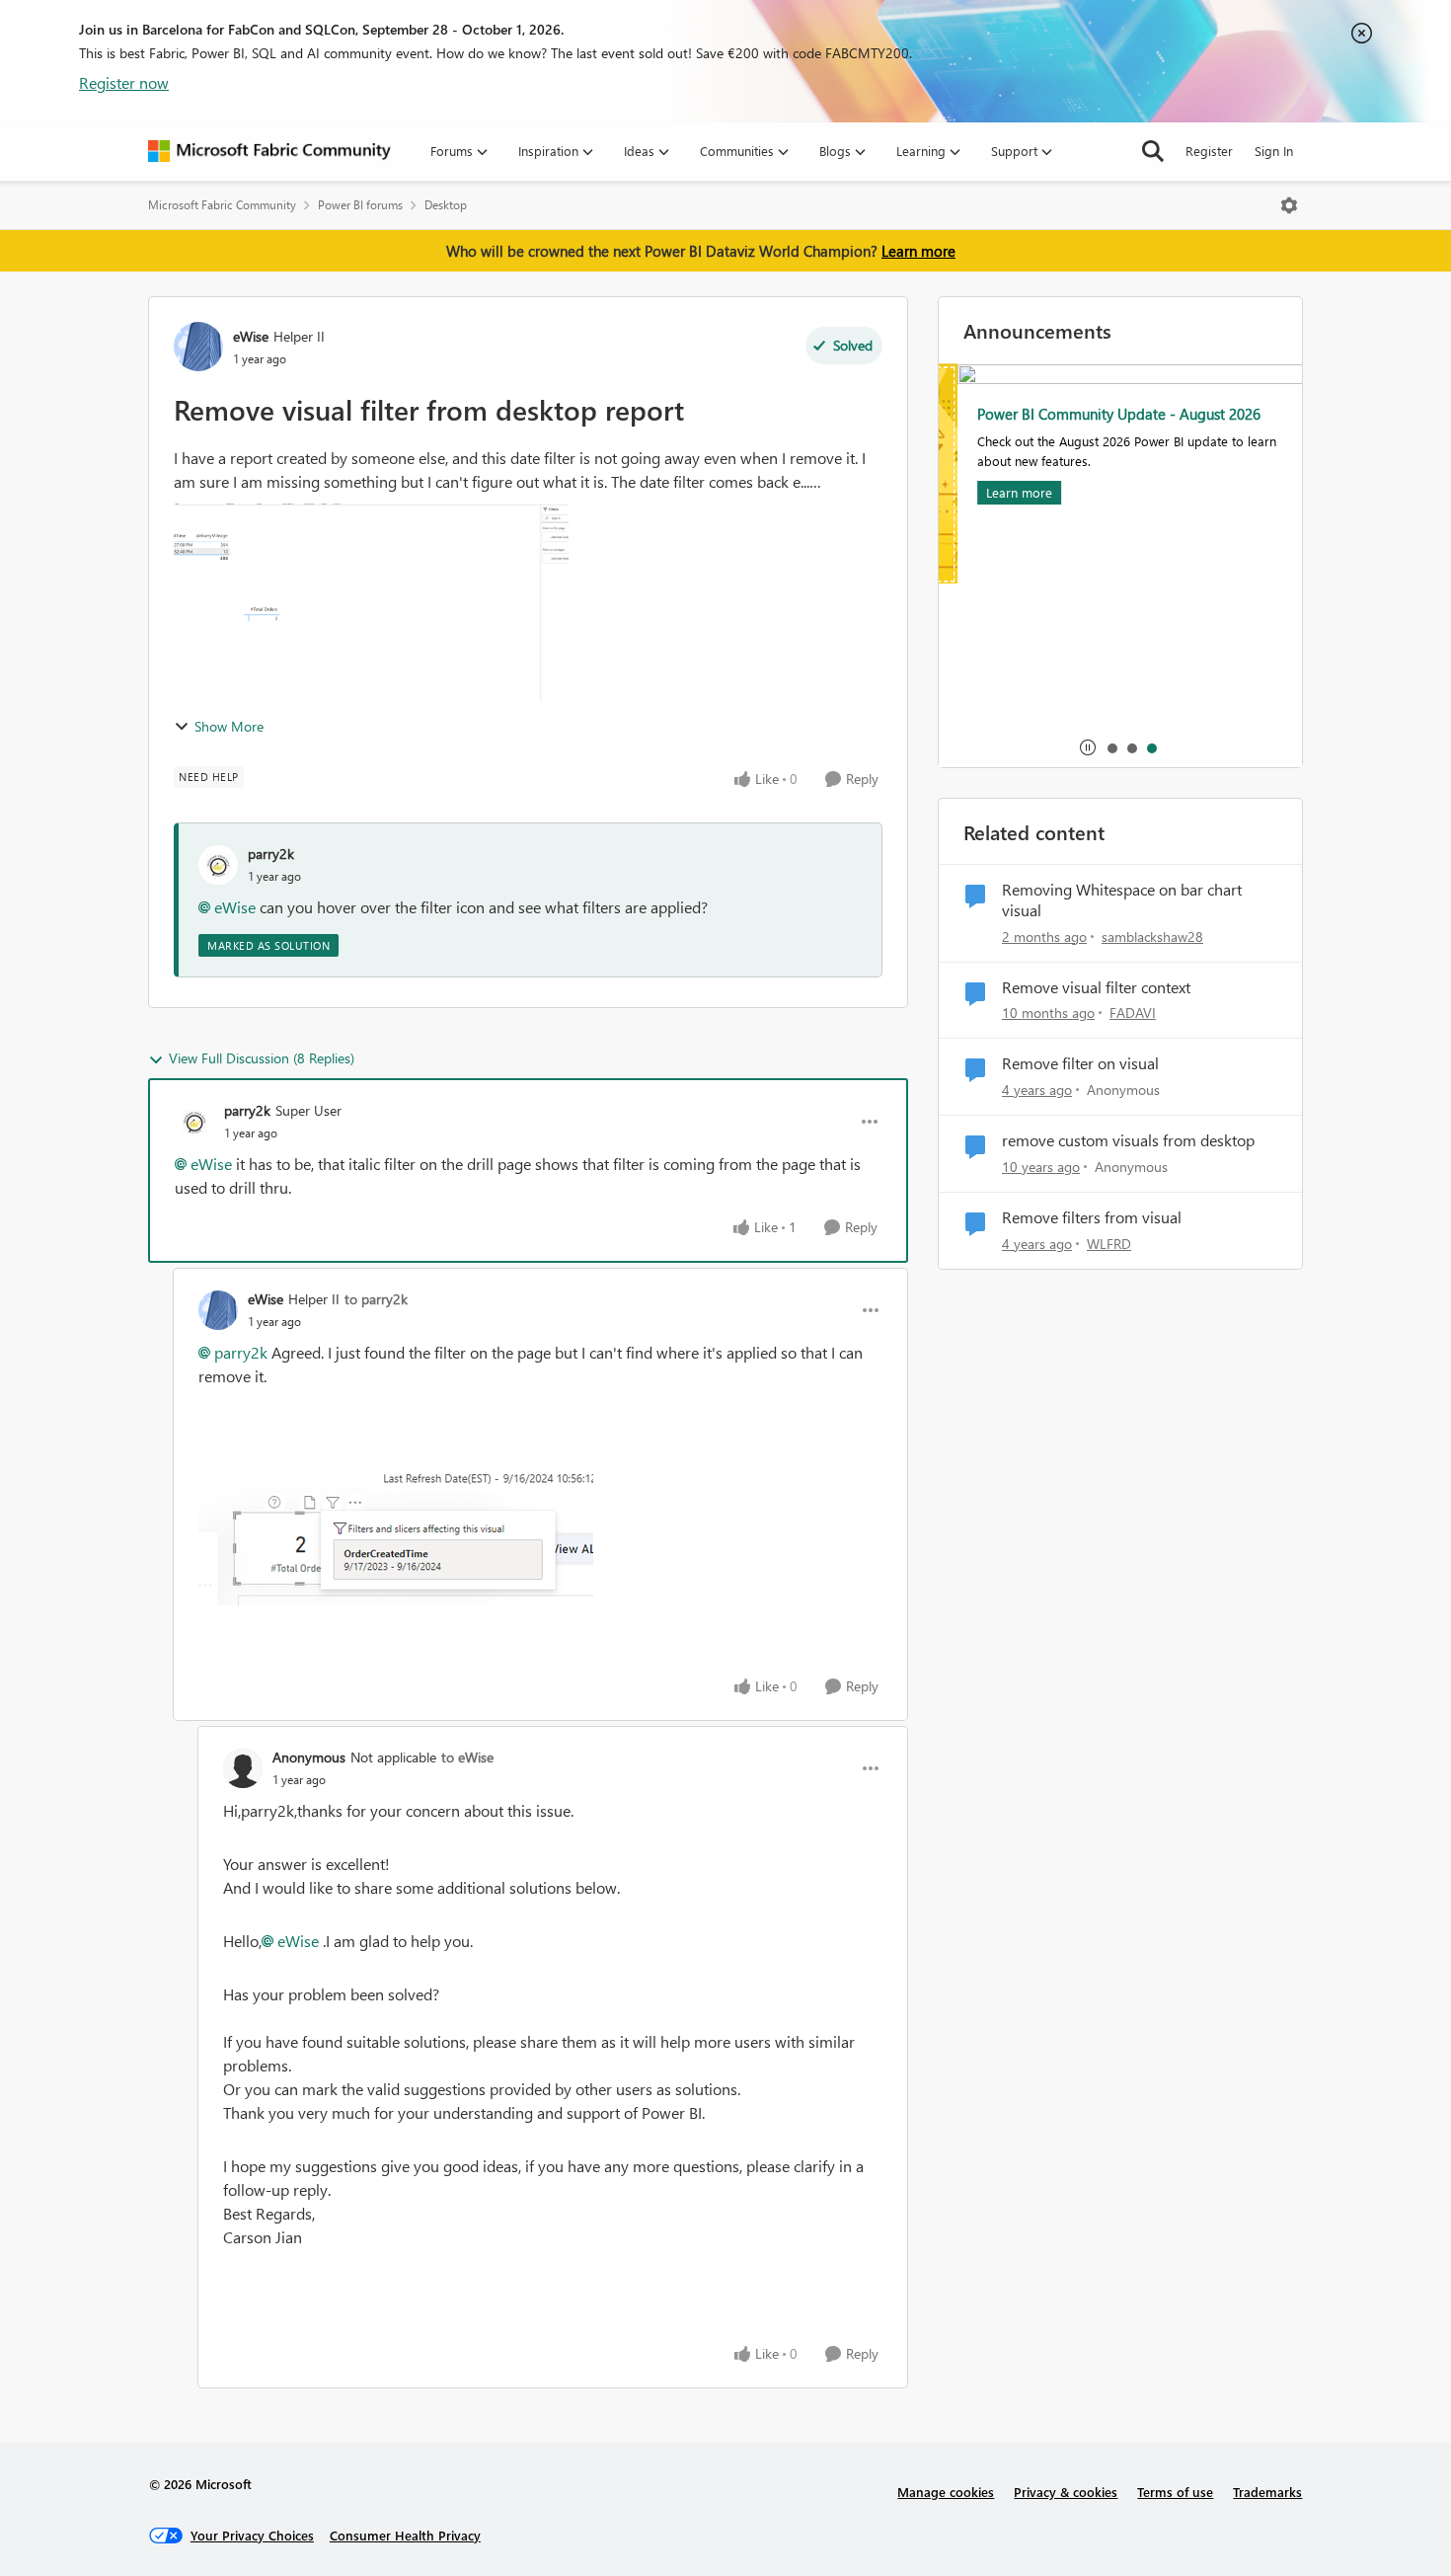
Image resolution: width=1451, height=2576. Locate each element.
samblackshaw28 (1152, 937)
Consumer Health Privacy (405, 2535)
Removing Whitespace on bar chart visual (1122, 900)
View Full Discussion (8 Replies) (262, 1058)
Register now (124, 82)
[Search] (1153, 151)
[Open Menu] (1289, 205)
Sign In (1274, 151)
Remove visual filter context (1096, 987)
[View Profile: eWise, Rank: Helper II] (198, 347)
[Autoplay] (1088, 747)
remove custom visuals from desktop (1128, 1140)
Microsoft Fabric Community (222, 205)
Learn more (918, 251)
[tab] (1111, 747)
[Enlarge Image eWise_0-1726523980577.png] (396, 1538)
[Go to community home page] (269, 151)
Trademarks (1267, 2492)
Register (1209, 151)
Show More (229, 726)
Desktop (446, 205)
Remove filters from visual (1092, 1217)
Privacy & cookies (1066, 2492)
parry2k (271, 854)
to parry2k (376, 1299)
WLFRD (1109, 1244)
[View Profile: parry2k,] (218, 865)
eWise (251, 336)
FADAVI (1133, 1013)
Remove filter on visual (1080, 1063)
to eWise (467, 1757)
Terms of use (1175, 2492)
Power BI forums (360, 205)
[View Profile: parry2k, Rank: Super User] (194, 1122)
